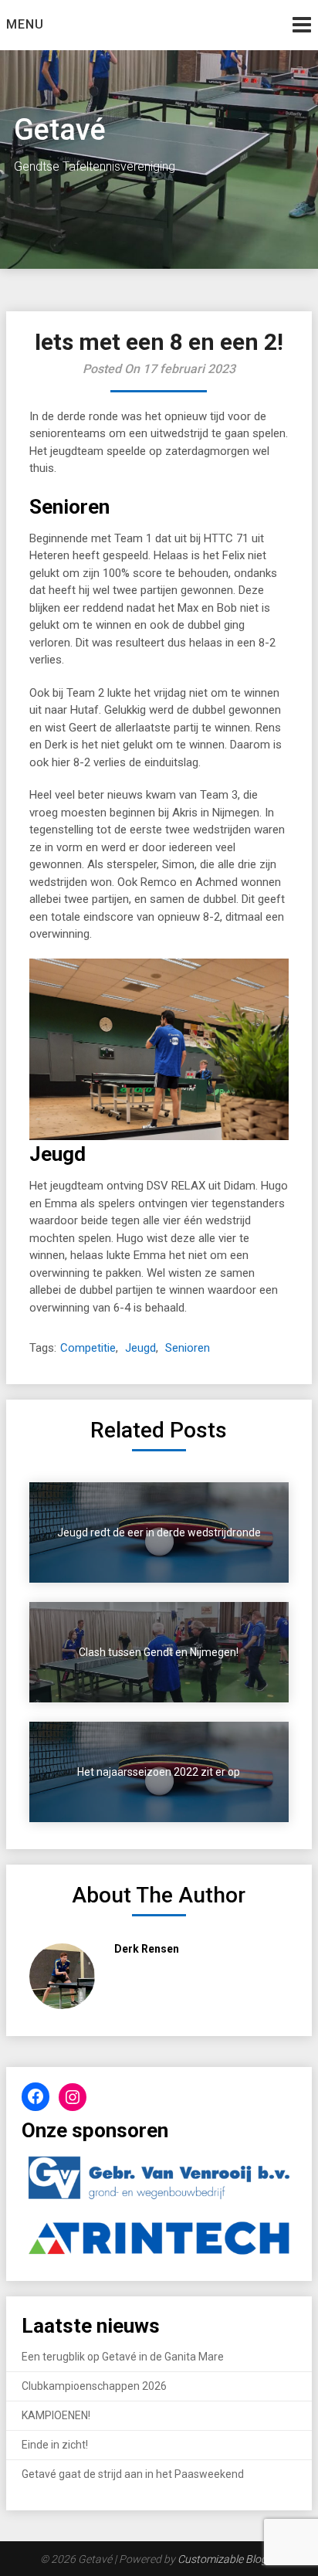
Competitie (88, 1348)
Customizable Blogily (227, 2559)
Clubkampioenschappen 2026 (94, 2386)
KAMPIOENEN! (56, 2415)
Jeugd (140, 1348)
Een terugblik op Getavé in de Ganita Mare (123, 2357)
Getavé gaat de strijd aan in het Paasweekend (133, 2474)
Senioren (188, 1348)
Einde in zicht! (55, 2445)
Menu (25, 24)
